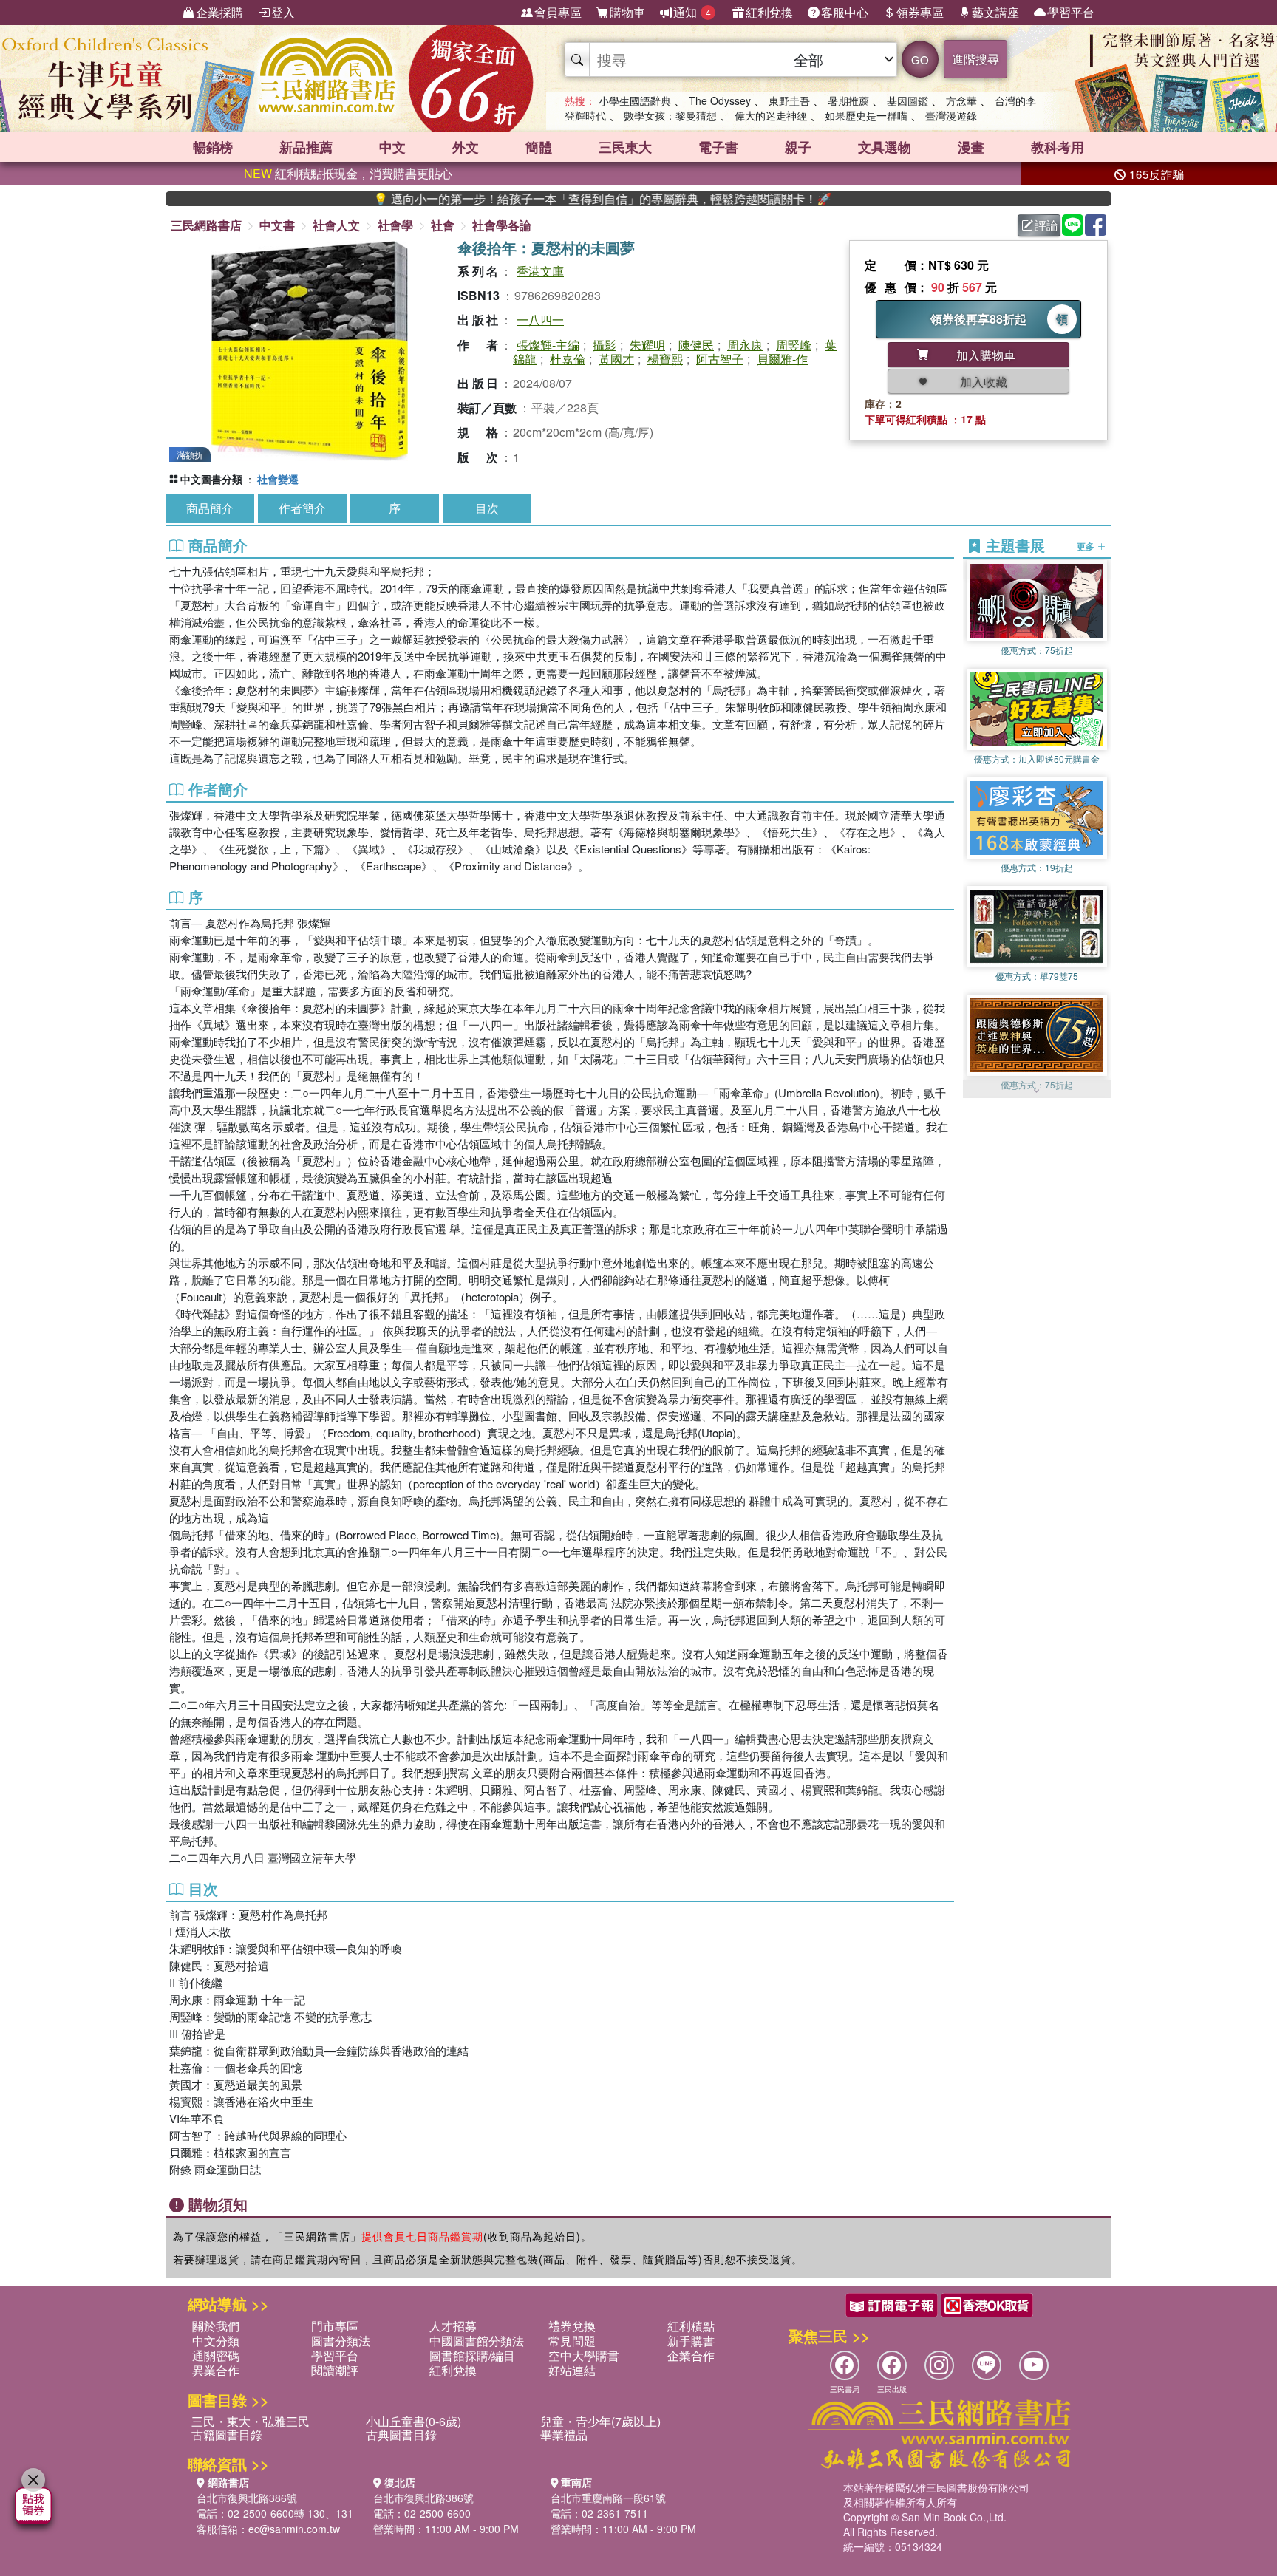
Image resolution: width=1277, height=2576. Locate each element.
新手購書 (691, 2341)
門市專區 (335, 2326)
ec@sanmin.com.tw (294, 2529)
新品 (306, 147)
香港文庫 (540, 271)
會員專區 (558, 12)
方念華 (961, 100)
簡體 (539, 147)
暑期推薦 (848, 100)
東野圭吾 (789, 100)
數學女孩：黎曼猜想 (670, 115)
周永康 (745, 345)
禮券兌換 (572, 2326)
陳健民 (696, 345)
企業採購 (219, 12)
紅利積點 (691, 2326)
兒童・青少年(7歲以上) (600, 2421)
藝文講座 (995, 12)
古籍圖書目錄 (227, 2434)
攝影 (605, 345)
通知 (692, 12)
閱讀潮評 (335, 2370)
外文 (466, 147)
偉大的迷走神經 (771, 115)
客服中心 (845, 12)
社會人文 (336, 225)
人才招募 (453, 2326)
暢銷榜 (213, 147)
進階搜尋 (975, 59)
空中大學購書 (584, 2355)
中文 (392, 147)
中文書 (277, 225)
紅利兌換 (769, 12)
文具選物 (885, 147)
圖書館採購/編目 (472, 2355)
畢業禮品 (564, 2434)
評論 (1046, 225)
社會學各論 (502, 225)
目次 (487, 508)
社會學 (395, 225)
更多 (1087, 546)
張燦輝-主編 (548, 345)
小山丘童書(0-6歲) (413, 2421)
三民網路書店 (206, 225)
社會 (443, 225)
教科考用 (1058, 147)
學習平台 (1071, 12)
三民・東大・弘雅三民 (251, 2421)
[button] (1037, 1091)
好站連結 (572, 2370)
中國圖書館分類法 (477, 2341)
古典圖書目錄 (401, 2434)
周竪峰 (794, 345)
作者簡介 (302, 508)
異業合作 (216, 2370)
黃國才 (616, 359)
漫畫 (971, 147)
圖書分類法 (341, 2341)
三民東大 (625, 147)
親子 (798, 147)
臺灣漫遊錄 (951, 115)
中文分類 (216, 2341)
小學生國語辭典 (635, 100)
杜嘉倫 (568, 359)
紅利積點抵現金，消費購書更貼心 (348, 173)
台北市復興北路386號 (247, 2498)
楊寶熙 (665, 359)
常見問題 (572, 2341)
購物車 (627, 12)
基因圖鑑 (907, 100)
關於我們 (216, 2326)
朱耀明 (647, 345)
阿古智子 (720, 359)
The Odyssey (720, 100)
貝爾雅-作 (782, 359)
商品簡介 (210, 508)
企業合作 (691, 2355)
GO (920, 59)
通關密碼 (216, 2355)
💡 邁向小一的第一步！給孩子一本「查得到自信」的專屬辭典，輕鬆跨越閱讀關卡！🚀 (508, 199)
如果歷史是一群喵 (866, 115)
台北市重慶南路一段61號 (608, 2498)
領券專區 (920, 12)
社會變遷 (278, 479)
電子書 (718, 147)
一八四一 (540, 320)
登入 (283, 12)
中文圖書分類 (211, 479)
